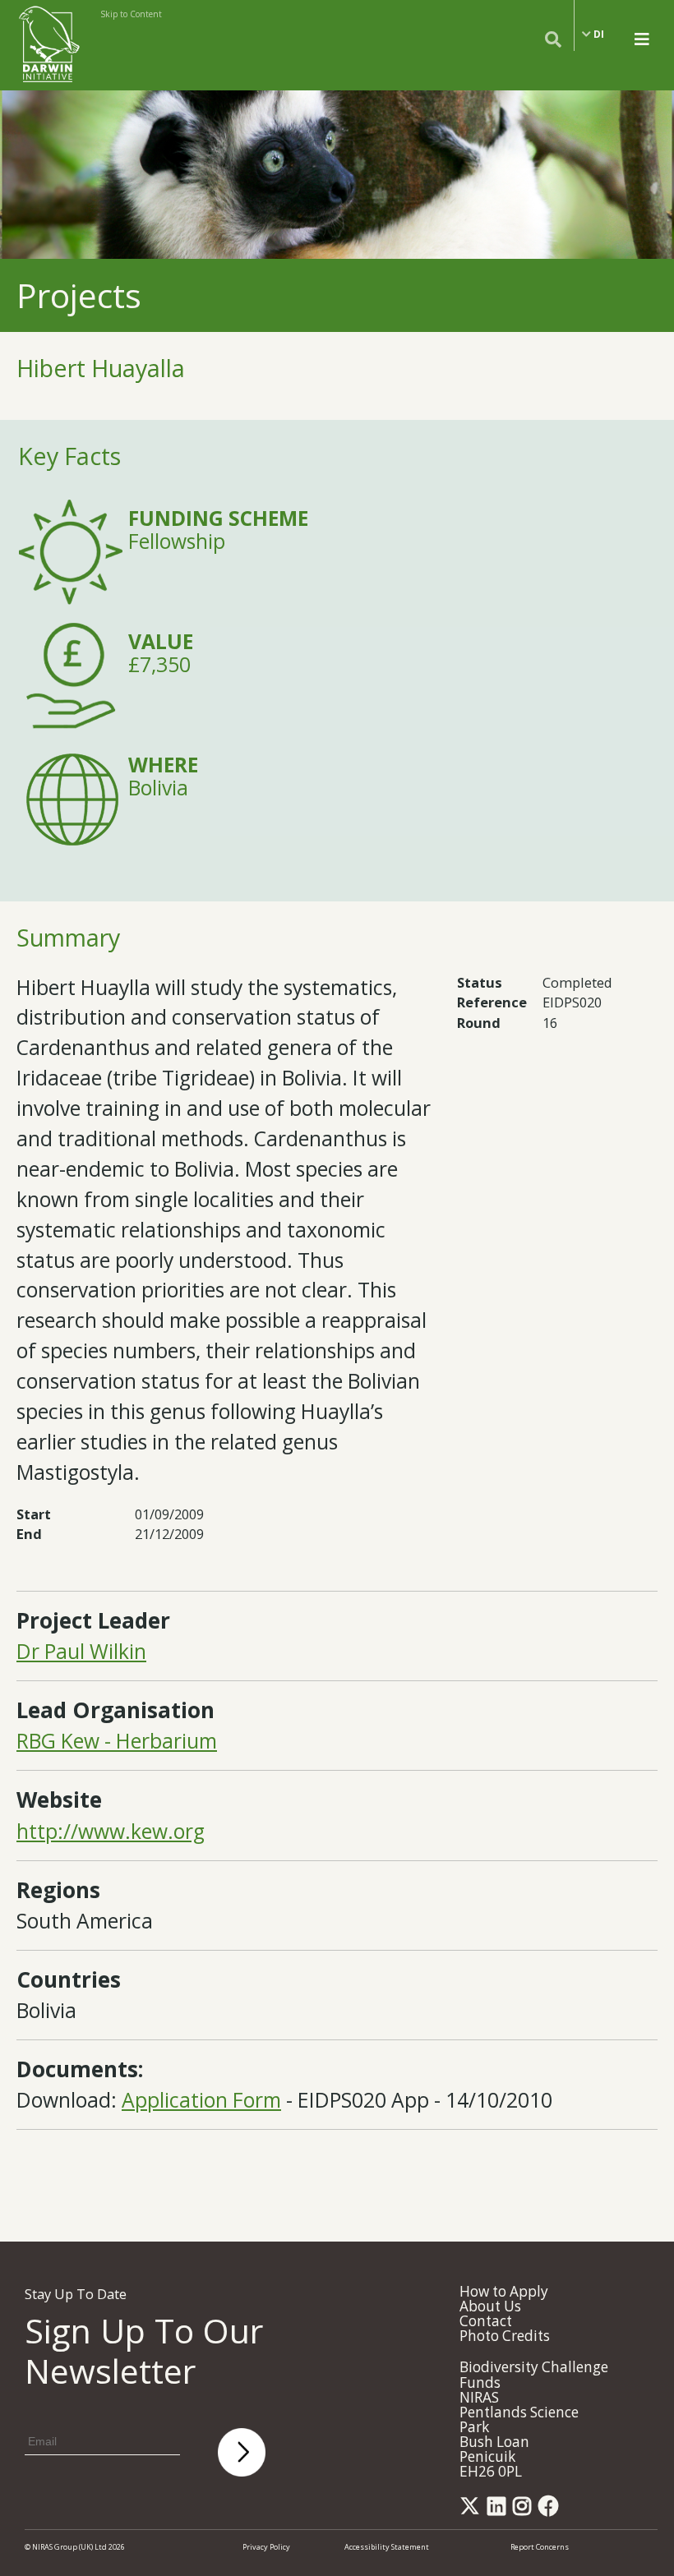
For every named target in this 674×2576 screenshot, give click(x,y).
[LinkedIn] (499, 2511)
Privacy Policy (266, 2547)
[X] (473, 2511)
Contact (486, 2321)
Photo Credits (505, 2336)
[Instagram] (525, 2511)
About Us (490, 2306)
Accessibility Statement (387, 2547)
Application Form (201, 2100)
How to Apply (504, 2291)
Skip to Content (131, 14)
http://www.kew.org (111, 1831)
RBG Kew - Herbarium (117, 1741)
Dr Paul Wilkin (81, 1651)
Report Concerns (540, 2547)
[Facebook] (552, 2511)
